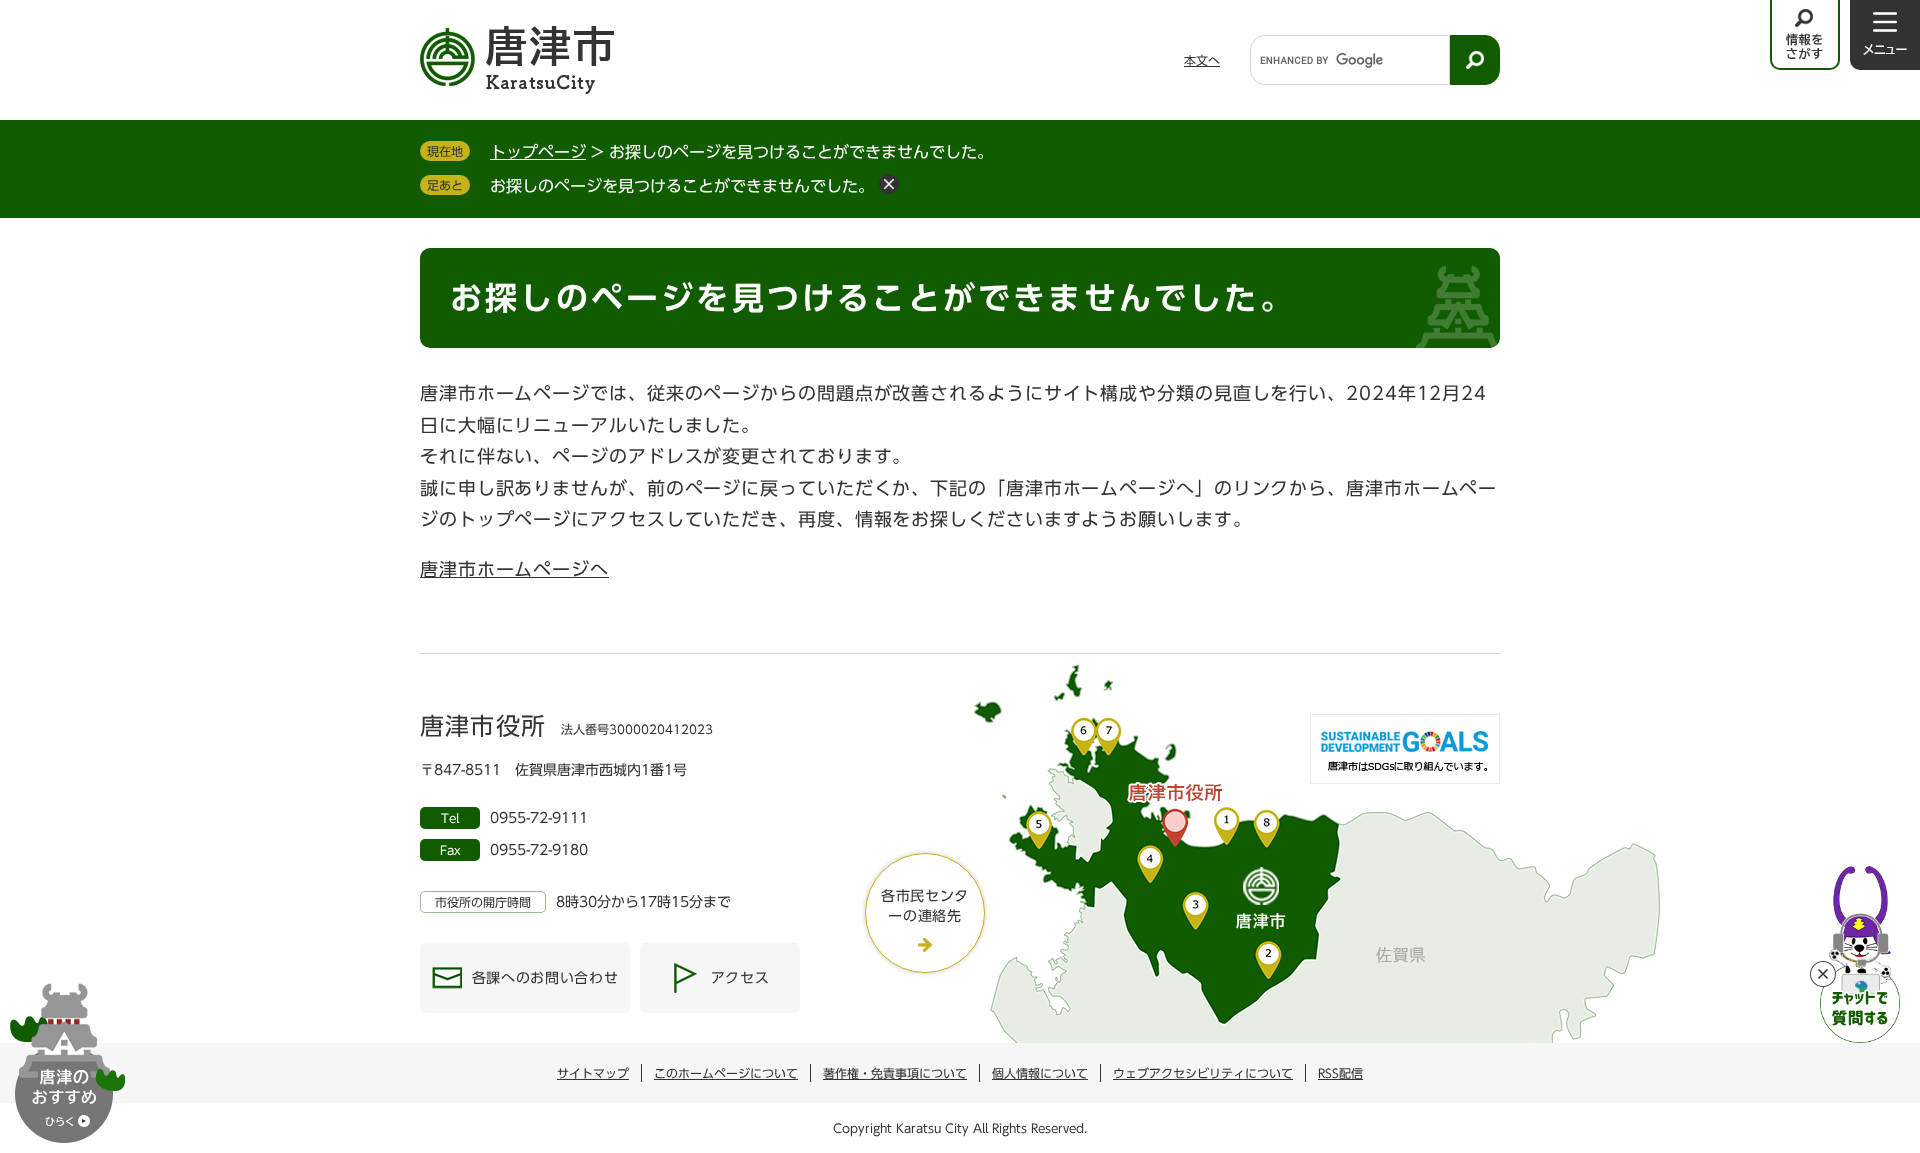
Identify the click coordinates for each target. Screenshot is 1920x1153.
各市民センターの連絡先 (925, 906)
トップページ (538, 152)
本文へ (1202, 60)
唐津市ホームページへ (514, 569)
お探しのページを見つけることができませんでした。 (682, 186)
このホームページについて (726, 1073)
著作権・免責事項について (895, 1073)
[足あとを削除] (889, 184)
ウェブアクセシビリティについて (1203, 1073)
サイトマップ (593, 1073)
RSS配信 (1340, 1073)
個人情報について (1040, 1073)
